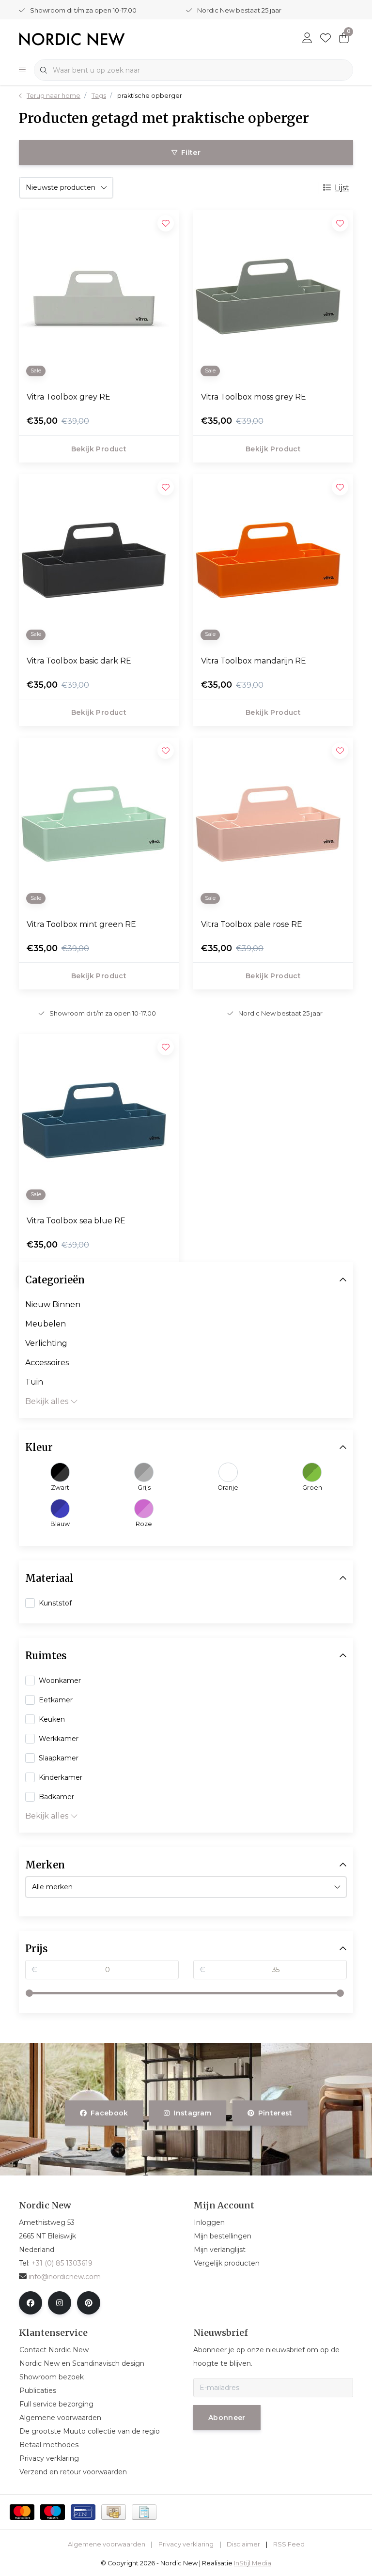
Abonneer (227, 2418)
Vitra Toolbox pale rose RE (252, 924)
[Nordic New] (72, 39)
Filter (191, 153)
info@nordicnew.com (65, 2277)
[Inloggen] (307, 39)
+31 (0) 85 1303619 (62, 2263)
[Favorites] (325, 39)
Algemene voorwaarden (107, 2544)
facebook (109, 2113)
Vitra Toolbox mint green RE (81, 924)
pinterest (275, 2113)
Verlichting (46, 1343)
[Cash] (114, 2512)
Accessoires (47, 1363)
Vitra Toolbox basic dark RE (79, 661)
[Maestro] (53, 2512)
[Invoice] (144, 2512)
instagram (193, 2113)
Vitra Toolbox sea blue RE (76, 1221)
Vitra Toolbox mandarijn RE (254, 661)
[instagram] (60, 2303)
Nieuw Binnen (53, 1304)
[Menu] (22, 70)
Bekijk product (99, 449)
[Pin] (83, 2512)
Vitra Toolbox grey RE (69, 397)
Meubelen (46, 1324)
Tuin (34, 1382)
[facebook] (31, 2303)
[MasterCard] (22, 2512)
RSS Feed (289, 2544)
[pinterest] (89, 2303)
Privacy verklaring (186, 2544)
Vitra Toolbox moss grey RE (254, 397)
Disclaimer (243, 2544)
